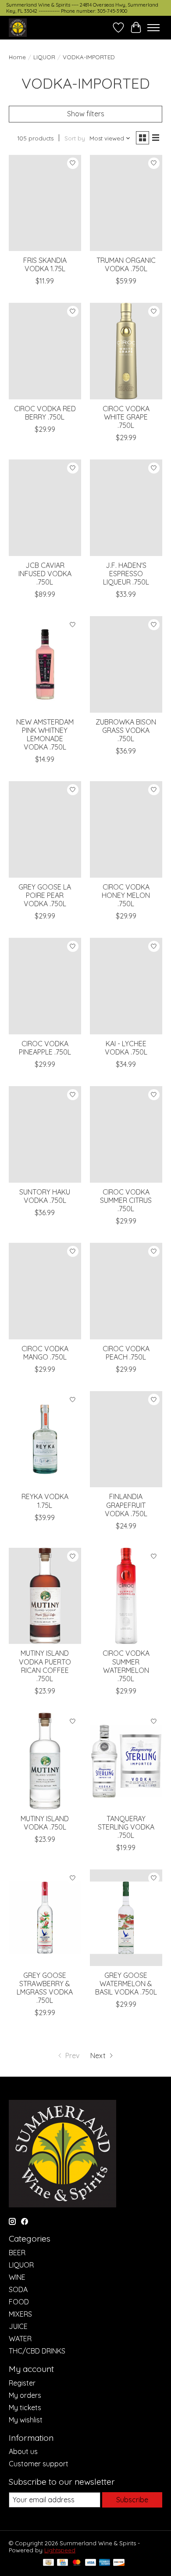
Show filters (86, 114)
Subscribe (132, 2500)
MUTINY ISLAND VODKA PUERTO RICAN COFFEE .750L (45, 1666)
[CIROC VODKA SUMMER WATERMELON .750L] (126, 1596)
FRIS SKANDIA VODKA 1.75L (45, 264)
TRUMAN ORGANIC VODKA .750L (126, 264)
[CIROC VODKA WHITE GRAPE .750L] (126, 351)
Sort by (75, 138)
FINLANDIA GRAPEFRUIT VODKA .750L (126, 1505)
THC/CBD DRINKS (37, 2351)
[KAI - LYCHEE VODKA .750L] (126, 986)
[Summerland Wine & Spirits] (18, 27)
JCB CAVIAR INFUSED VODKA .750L (45, 574)
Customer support (39, 2464)
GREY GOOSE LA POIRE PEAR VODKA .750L (45, 895)
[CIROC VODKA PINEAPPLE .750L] (45, 986)
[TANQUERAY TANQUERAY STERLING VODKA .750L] (126, 1761)
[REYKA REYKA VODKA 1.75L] (45, 1439)
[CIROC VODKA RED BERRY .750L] (45, 351)
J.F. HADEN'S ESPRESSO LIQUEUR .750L (126, 574)
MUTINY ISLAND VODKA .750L (45, 1823)
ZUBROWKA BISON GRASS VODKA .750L (126, 730)
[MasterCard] (77, 2563)
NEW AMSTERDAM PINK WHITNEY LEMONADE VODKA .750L (45, 735)
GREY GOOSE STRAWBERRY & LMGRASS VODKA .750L (45, 1988)
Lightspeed (60, 2550)
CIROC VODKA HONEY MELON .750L (126, 895)
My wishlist (26, 2420)
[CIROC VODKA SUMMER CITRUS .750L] (126, 1134)
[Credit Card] (62, 2563)
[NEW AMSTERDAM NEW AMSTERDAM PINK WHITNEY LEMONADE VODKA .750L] (45, 664)
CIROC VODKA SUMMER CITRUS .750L (126, 1200)
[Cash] (48, 2563)
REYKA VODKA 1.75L (45, 1501)
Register (22, 2383)
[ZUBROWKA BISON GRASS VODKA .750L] (126, 664)
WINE (17, 2277)
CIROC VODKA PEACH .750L (126, 1353)
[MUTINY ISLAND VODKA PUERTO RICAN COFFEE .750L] (45, 1596)
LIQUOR (44, 57)
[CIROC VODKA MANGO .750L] (45, 1291)
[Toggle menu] (153, 28)
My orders (25, 2395)
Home (17, 57)
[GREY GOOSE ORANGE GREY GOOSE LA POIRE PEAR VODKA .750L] (45, 829)
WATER (20, 2339)
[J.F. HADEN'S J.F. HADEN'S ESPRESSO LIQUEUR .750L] (126, 508)
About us (23, 2451)
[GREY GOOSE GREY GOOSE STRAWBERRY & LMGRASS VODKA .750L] (45, 1918)
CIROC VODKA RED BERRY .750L (45, 413)
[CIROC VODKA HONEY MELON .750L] (126, 829)
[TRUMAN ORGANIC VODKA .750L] (126, 203)
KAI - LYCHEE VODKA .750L (126, 1048)
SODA (18, 2289)
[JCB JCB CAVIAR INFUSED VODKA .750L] (45, 508)
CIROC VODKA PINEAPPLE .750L (45, 1048)
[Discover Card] (119, 2563)
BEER (17, 2253)
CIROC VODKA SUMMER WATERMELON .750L (126, 1666)
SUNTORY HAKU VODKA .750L (45, 1196)
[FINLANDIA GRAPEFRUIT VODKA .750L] (126, 1439)
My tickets (25, 2407)
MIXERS (20, 2314)
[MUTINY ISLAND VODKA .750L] (45, 1761)
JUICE (18, 2326)
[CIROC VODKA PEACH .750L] (126, 1291)
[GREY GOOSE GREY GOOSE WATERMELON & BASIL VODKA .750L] (126, 1918)
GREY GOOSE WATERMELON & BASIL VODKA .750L (126, 1984)
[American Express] (105, 2563)
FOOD (19, 2302)
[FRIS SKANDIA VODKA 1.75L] (45, 203)
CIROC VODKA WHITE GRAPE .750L (126, 417)
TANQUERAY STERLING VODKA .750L (126, 1827)
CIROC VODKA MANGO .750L (45, 1353)
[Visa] (91, 2563)
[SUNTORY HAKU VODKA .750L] (45, 1134)
